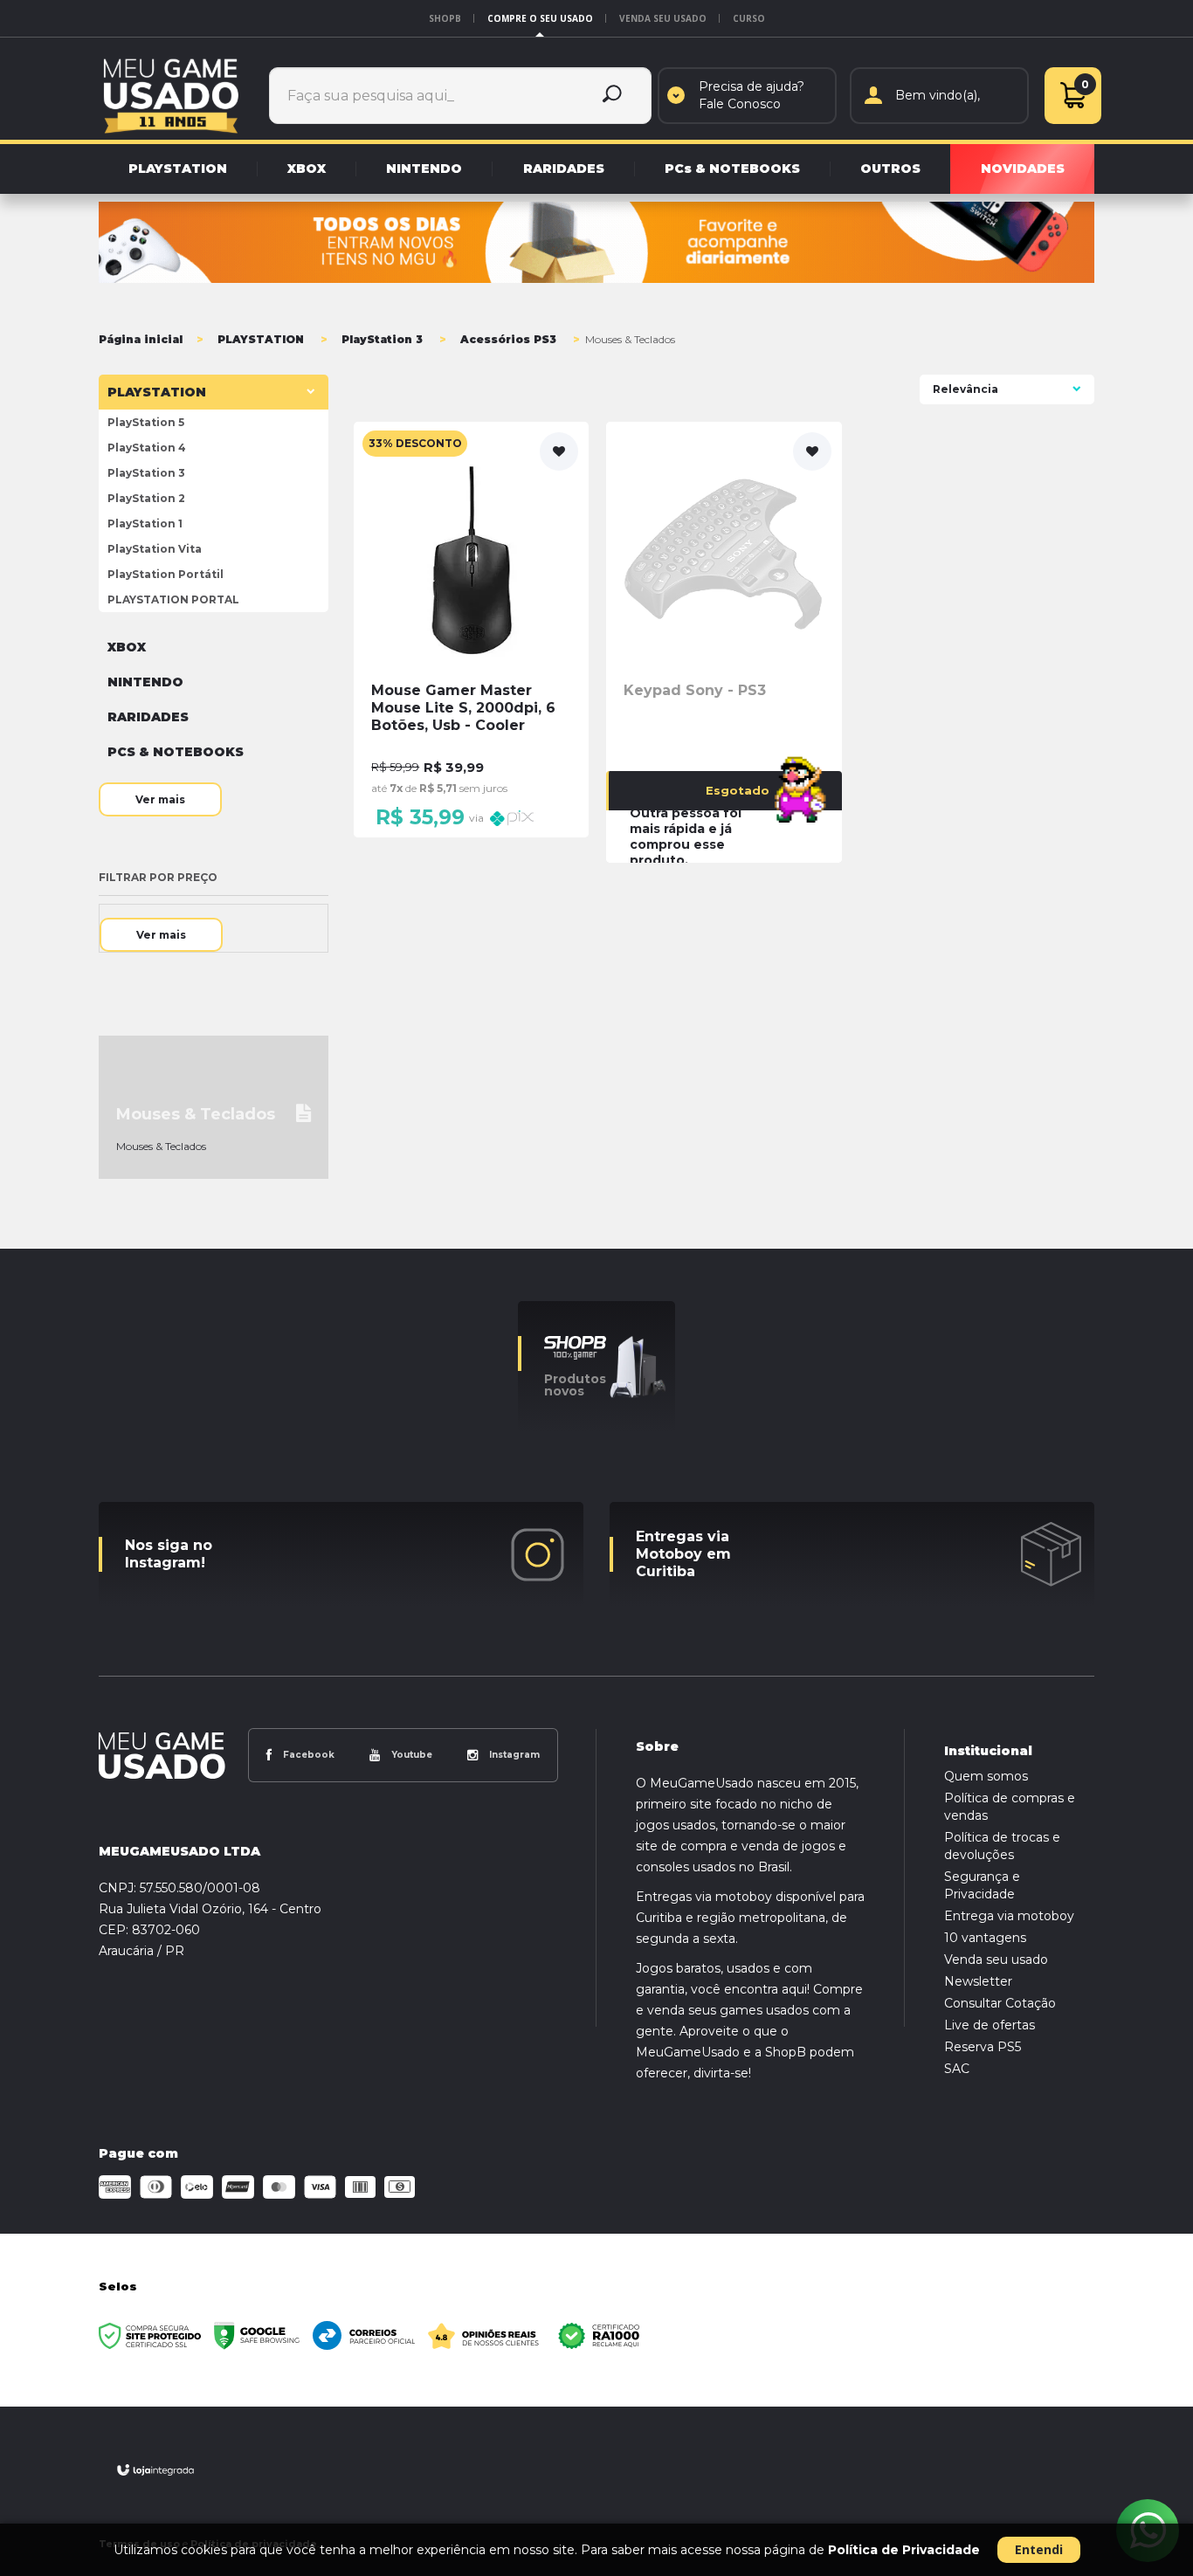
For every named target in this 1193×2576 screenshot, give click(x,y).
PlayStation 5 (146, 422)
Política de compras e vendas (1010, 1807)
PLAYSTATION (261, 339)
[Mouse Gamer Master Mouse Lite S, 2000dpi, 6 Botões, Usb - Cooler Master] (471, 630)
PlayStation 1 (145, 523)
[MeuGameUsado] (171, 95)
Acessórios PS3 (508, 339)
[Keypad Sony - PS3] (724, 642)
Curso (749, 18)
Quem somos (986, 1776)
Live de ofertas (990, 2025)
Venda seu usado (663, 18)
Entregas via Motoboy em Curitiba (683, 1554)
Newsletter (978, 1981)
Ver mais (160, 799)
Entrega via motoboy (1009, 1916)
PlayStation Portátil (166, 574)
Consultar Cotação (1000, 2003)
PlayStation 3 (382, 339)
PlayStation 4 (147, 448)
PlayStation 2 (146, 498)
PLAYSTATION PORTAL (173, 599)
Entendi (1039, 2549)
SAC (957, 2069)
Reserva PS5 (983, 2047)
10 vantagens (985, 1938)
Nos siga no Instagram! (169, 1554)
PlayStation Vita (155, 549)
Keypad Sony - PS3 (695, 690)
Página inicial (141, 339)
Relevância (965, 389)
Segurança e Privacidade (982, 1885)
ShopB (445, 18)
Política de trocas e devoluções (1002, 1846)
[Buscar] (613, 96)
